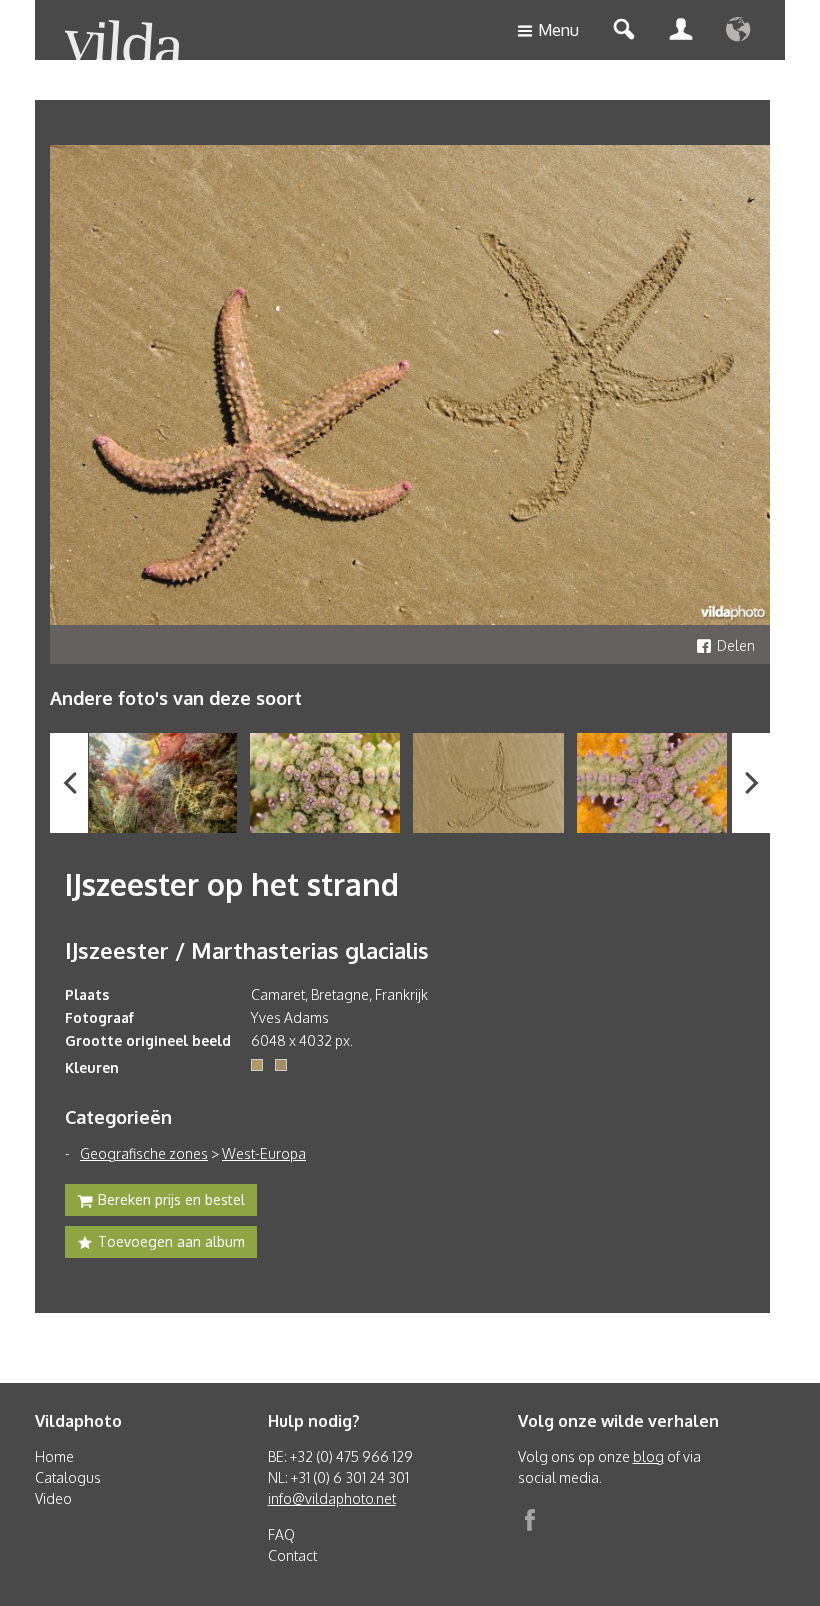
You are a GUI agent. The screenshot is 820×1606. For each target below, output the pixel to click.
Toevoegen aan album (171, 1241)
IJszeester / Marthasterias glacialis (247, 950)
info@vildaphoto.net (332, 1498)
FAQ (281, 1534)
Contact (292, 1555)
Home (54, 1456)
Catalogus (68, 1477)
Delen (736, 645)
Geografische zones (144, 1153)
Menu (558, 30)
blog (648, 1456)
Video (53, 1498)
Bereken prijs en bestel (171, 1199)
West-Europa (264, 1153)
